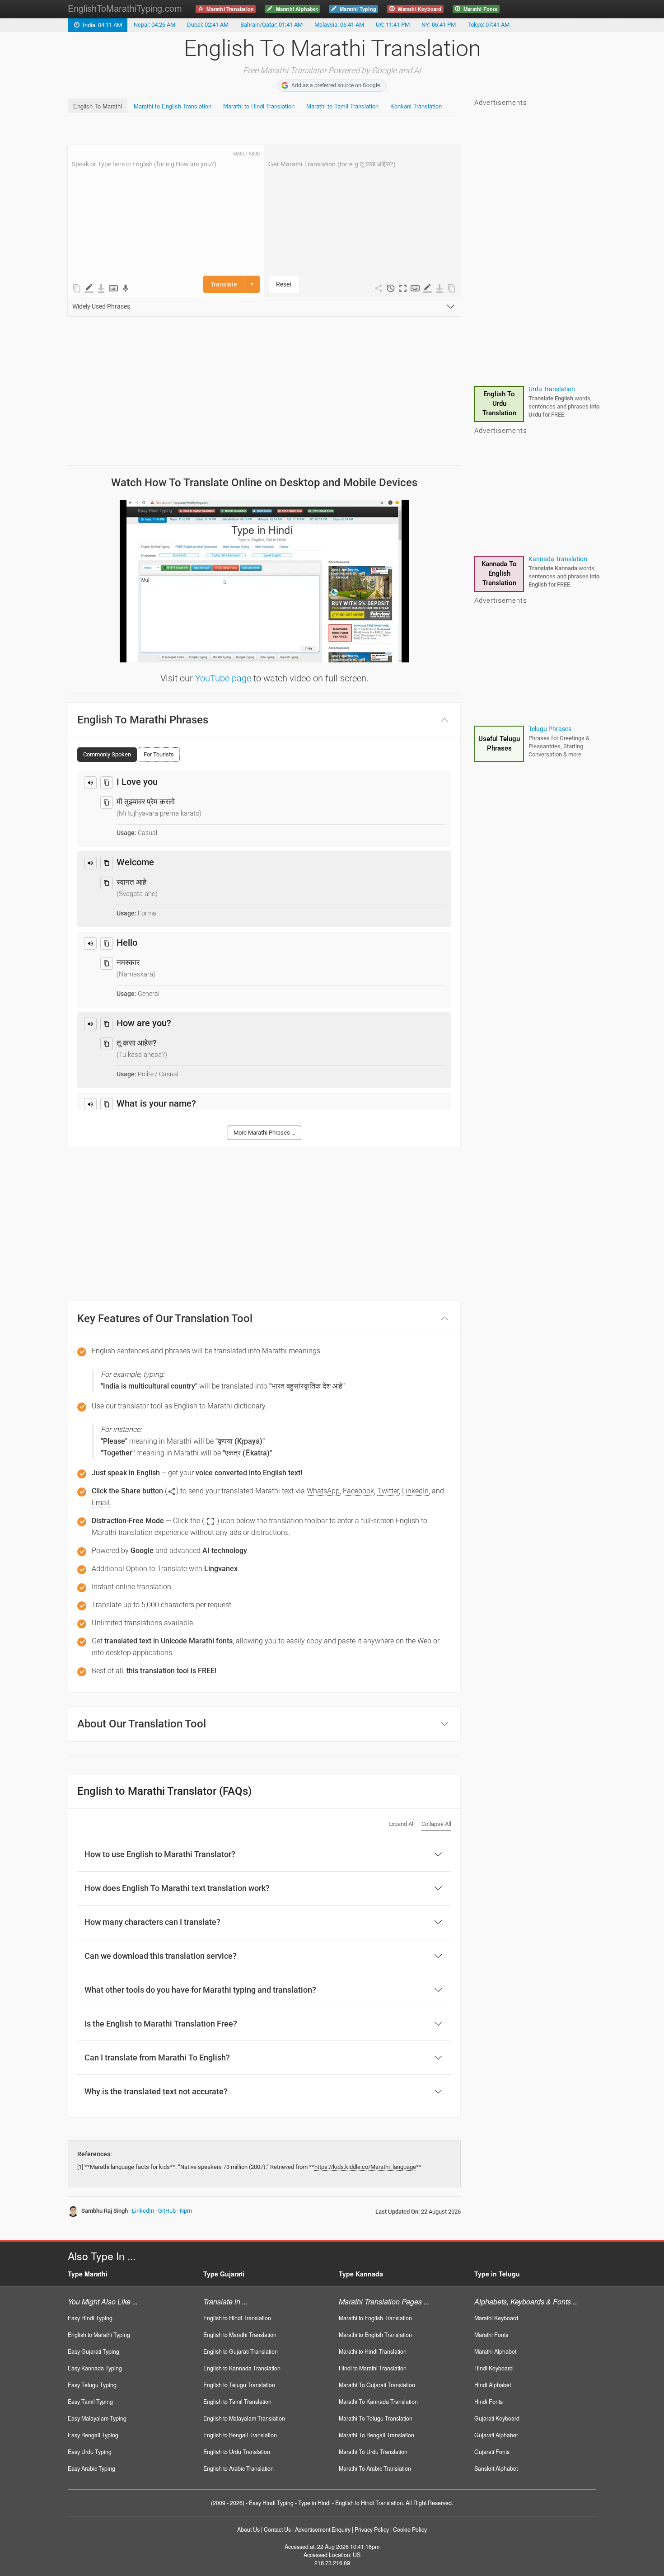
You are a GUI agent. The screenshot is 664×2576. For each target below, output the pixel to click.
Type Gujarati (224, 2274)
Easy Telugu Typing (92, 2385)
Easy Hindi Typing (90, 2318)
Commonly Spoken (107, 754)
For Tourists (159, 754)
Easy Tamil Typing (90, 2402)
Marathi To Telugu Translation (376, 2418)
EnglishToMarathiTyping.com (125, 8)
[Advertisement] (232, 129)
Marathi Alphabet (495, 2351)
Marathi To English (554, 559)
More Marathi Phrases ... (264, 1133)
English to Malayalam (559, 389)
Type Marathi (88, 2274)
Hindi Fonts (489, 2402)
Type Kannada (361, 2274)
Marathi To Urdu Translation (373, 2452)
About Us (248, 2529)
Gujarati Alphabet (496, 2435)
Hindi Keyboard (493, 2368)
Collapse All (436, 1824)
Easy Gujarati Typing (94, 2351)
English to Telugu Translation (239, 2385)
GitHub (167, 2211)
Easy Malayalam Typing (97, 2418)
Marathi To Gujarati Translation (377, 2385)
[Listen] (90, 783)
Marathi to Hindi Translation (259, 106)
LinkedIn (143, 2211)
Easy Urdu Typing (90, 2452)
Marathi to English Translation (173, 106)
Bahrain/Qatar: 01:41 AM (271, 25)
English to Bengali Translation (240, 2435)
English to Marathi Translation (240, 2335)
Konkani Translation (416, 106)
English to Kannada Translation (242, 2368)
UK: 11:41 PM (393, 25)
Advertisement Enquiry (323, 2529)
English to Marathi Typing (99, 2335)
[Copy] (107, 783)
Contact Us (277, 2529)
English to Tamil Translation (237, 2402)
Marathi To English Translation (499, 573)
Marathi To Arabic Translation (375, 2468)
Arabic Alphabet (499, 744)
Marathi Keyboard (496, 2318)
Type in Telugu (497, 2274)
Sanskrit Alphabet (496, 2468)
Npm (186, 2211)
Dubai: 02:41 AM (208, 25)
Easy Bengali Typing (93, 2435)
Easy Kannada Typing (95, 2368)
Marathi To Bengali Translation (376, 2435)
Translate (224, 284)
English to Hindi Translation (237, 2318)
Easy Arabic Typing (91, 2468)
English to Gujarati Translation (241, 2351)
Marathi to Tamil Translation (342, 106)
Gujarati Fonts (492, 2452)
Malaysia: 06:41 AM (339, 25)
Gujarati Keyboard (497, 2418)
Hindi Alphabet (493, 2385)
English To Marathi (98, 106)
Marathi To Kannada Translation (378, 2402)
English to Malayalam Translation (244, 2418)
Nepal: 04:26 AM (154, 25)
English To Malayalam (499, 404)
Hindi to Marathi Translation (373, 2368)
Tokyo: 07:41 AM (489, 25)
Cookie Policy (410, 2529)
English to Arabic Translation (238, 2468)
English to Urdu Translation (237, 2452)
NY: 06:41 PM (439, 25)
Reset (284, 284)
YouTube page (223, 678)
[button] (403, 288)
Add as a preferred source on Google (336, 85)
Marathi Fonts (491, 2335)
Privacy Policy (372, 2529)
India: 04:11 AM (101, 25)
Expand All (402, 1824)
